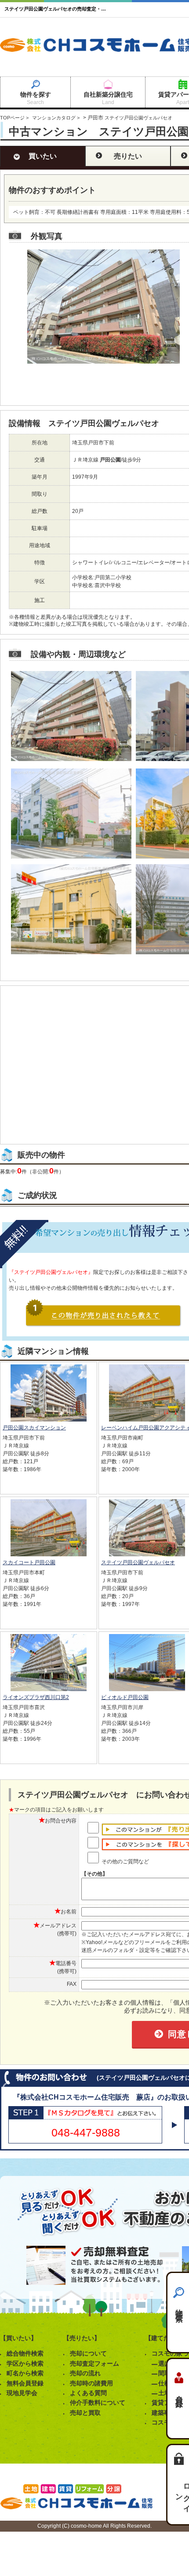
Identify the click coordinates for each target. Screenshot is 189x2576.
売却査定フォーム (94, 2363)
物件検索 (179, 2307)
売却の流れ (85, 2373)
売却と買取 (85, 2413)
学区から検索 (25, 2363)
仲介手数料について (98, 2403)
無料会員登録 (25, 2383)
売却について (88, 2353)
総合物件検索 (25, 2353)
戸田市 (95, 118)
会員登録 (179, 2393)
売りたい (128, 156)
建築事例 (164, 2413)
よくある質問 (88, 2393)
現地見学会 (22, 2393)
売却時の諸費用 (91, 2383)
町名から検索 (25, 2373)
